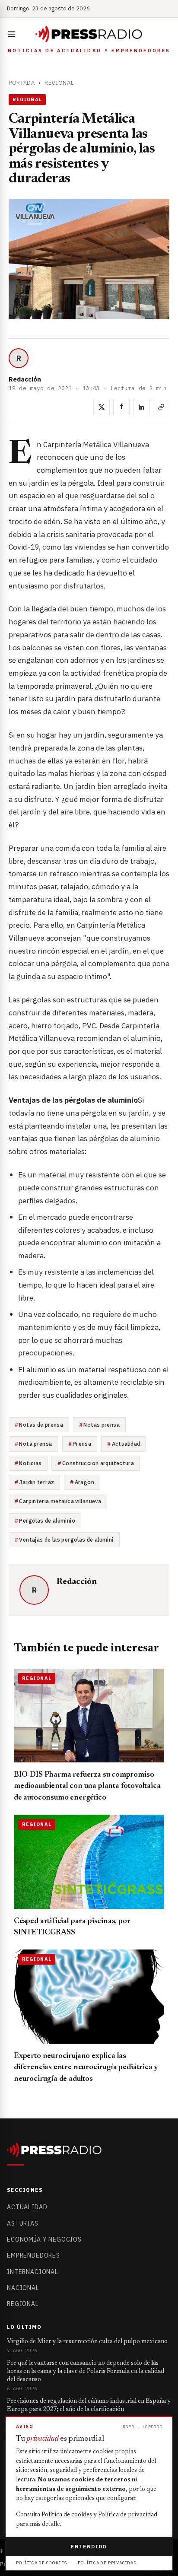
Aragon (84, 1482)
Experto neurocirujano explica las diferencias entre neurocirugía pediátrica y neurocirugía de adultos (86, 2068)
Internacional (33, 2272)
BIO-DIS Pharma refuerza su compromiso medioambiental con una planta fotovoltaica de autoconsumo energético (87, 1786)
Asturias (23, 2223)
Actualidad (126, 1444)
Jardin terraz (37, 1482)
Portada (22, 83)
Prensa (82, 1444)
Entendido (89, 2546)
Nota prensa (35, 1444)
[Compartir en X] (102, 407)
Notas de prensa (41, 1425)
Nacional (23, 2288)
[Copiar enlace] (161, 407)
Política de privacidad (128, 2515)
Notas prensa (102, 1425)
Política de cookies (67, 2515)
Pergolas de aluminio (47, 1520)
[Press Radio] (89, 34)
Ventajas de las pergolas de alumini (66, 1539)
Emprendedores (33, 2255)
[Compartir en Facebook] (121, 407)
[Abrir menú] (13, 34)
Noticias (30, 1463)
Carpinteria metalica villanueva (60, 1501)
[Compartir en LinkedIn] (141, 407)
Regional (59, 83)
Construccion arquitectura (98, 1463)
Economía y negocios (44, 2239)
